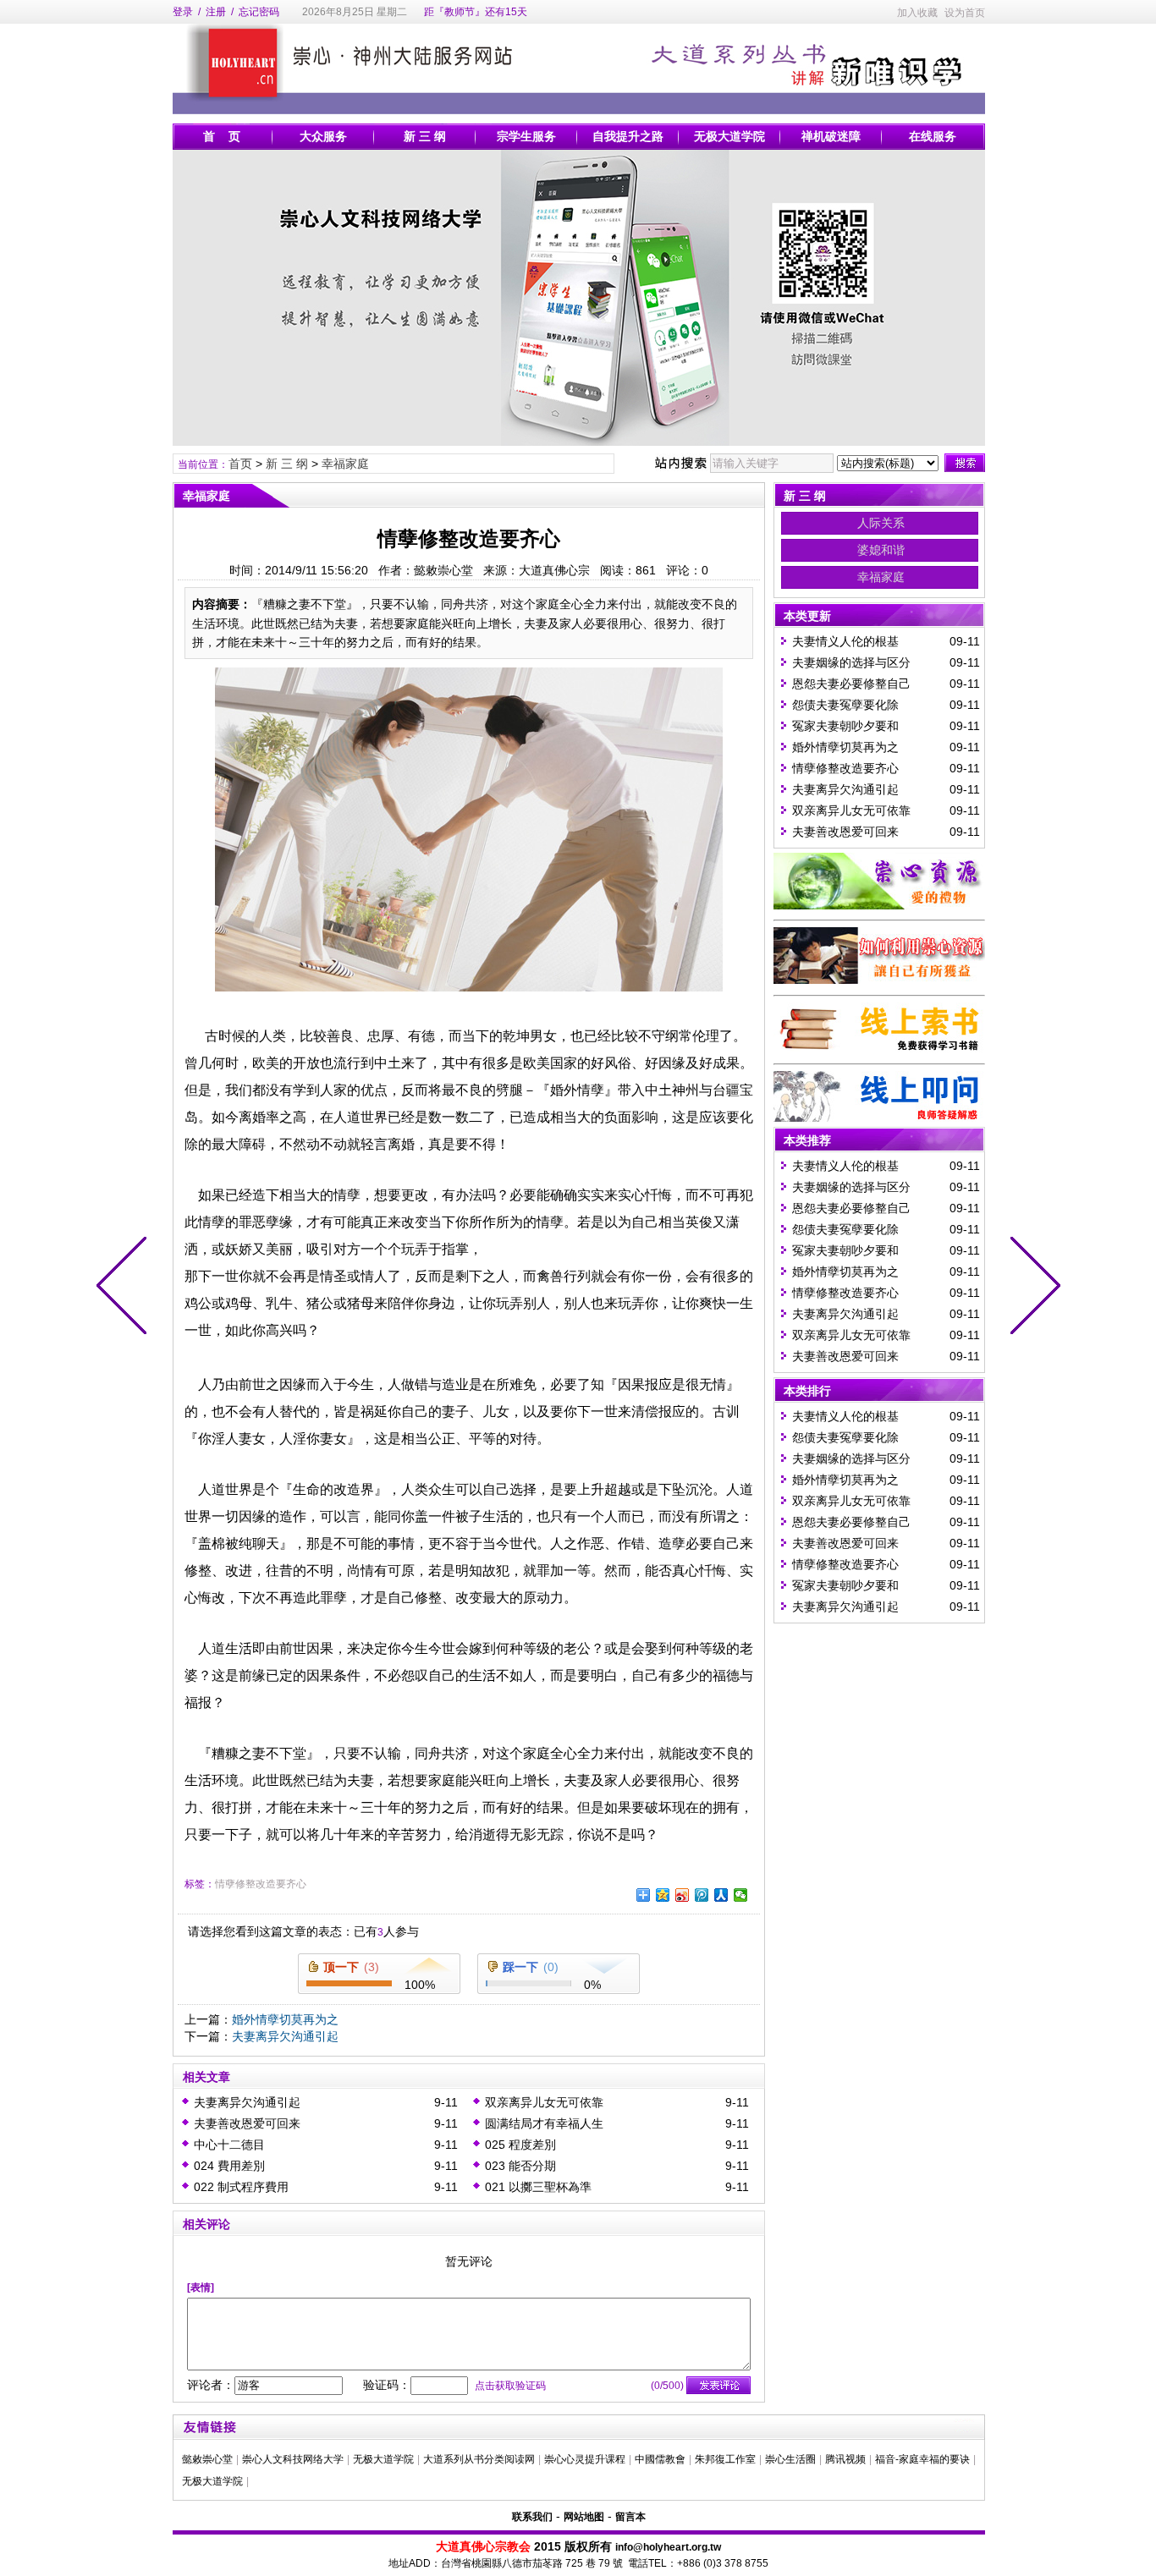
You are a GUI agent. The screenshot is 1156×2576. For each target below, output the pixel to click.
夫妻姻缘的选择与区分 (851, 662)
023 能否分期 (520, 2166)
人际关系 (881, 523)
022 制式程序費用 (241, 2187)
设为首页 (965, 13)
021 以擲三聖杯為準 (538, 2187)
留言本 (630, 2517)
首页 (240, 464)
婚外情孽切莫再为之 (285, 2019)
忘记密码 (259, 12)
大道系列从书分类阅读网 (479, 2459)
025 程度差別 (520, 2145)
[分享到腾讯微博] (702, 1895)
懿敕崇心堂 (207, 2459)
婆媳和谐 (881, 550)
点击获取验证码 (510, 2386)
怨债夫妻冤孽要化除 (845, 705)
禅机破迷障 (831, 136)
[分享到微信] (741, 1895)
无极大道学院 (729, 136)
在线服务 (933, 136)
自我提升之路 (628, 136)
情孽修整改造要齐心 (261, 1884)
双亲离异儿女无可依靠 (544, 2102)
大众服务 (323, 136)
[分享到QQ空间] (663, 1895)
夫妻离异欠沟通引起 (285, 2036)
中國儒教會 (660, 2459)
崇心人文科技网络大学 (293, 2459)
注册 (216, 12)
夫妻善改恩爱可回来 (247, 2123)
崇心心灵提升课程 (585, 2459)
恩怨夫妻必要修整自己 (851, 684)
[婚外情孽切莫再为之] (1032, 1288)
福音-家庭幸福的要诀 (922, 2459)
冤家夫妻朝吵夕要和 (845, 726)
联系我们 (532, 2517)
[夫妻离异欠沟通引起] (125, 1288)
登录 (183, 12)
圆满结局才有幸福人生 (544, 2123)
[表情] (201, 2288)
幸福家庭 (345, 464)
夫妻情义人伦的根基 (845, 641)
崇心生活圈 (790, 2459)
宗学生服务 (526, 136)
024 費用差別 (229, 2166)
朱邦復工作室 (725, 2459)
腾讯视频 (845, 2459)
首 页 (222, 136)
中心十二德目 (229, 2145)
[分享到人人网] (721, 1895)
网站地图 (584, 2517)
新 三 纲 (425, 136)
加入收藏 (917, 13)
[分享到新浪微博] (683, 1895)
